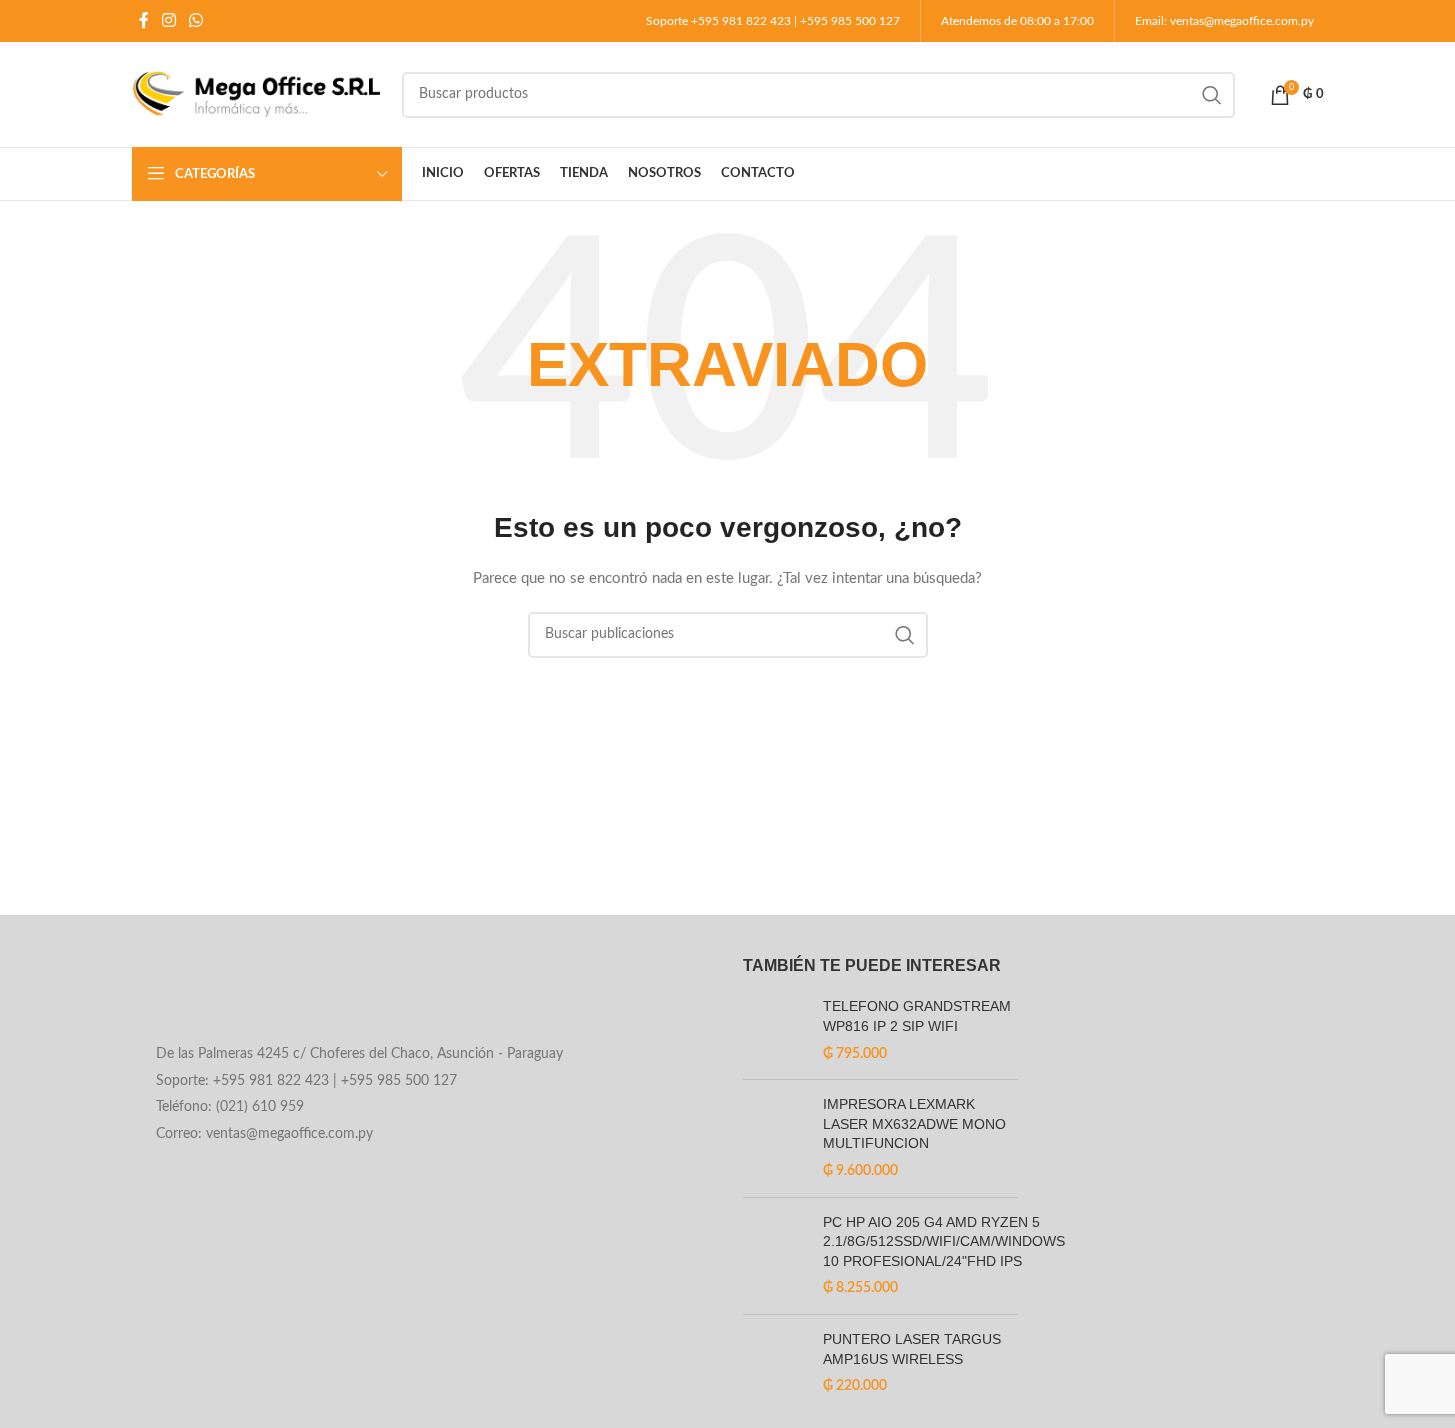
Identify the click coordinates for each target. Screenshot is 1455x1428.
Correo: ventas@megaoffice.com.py (264, 1134)
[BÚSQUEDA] (1212, 95)
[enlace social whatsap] (196, 20)
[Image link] (293, 995)
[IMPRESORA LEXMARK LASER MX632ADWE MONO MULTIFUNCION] (775, 1138)
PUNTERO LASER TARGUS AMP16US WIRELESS (912, 1349)
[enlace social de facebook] (144, 20)
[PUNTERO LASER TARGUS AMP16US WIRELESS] (775, 1363)
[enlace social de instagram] (169, 20)
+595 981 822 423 (741, 21)
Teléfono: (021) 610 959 (230, 1107)
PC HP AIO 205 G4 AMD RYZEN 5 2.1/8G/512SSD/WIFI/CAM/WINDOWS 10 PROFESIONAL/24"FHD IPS (944, 1241)
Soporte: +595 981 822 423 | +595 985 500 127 (306, 1081)
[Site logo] (257, 94)
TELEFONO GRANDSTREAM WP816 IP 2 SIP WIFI (917, 1016)
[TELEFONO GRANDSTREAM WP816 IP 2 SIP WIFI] (775, 1030)
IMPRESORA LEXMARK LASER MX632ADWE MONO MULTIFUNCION (914, 1123)
